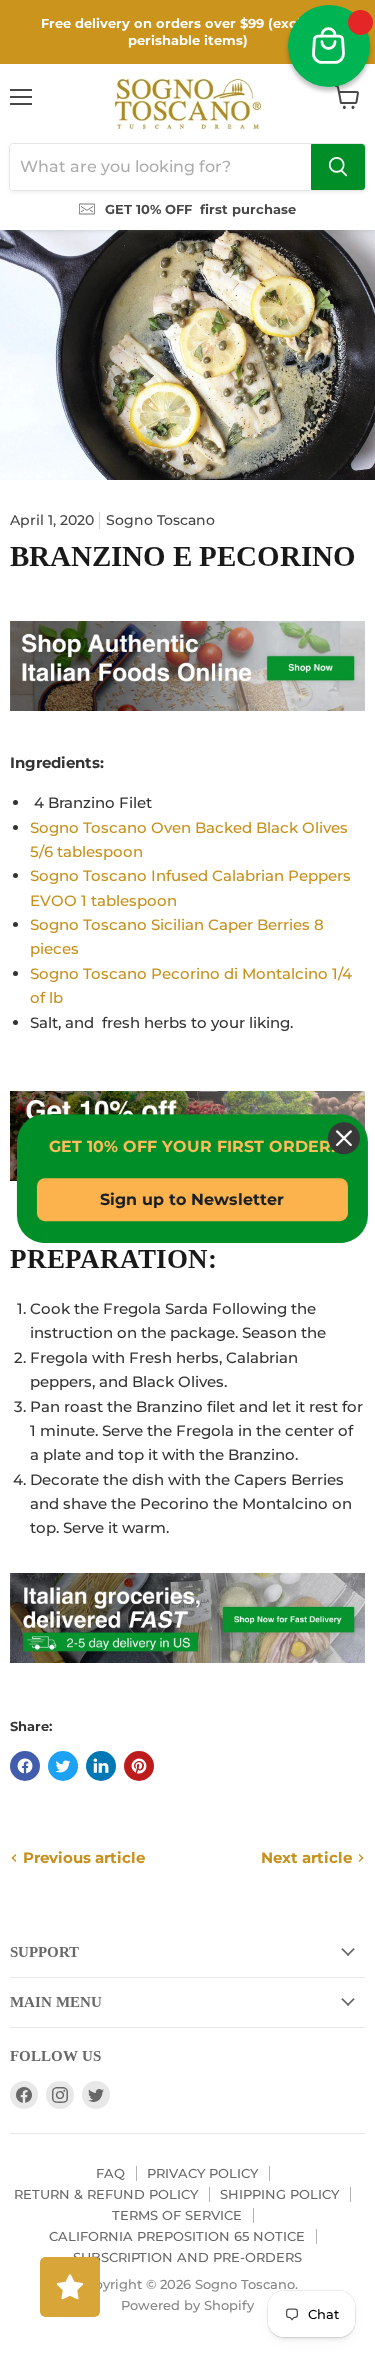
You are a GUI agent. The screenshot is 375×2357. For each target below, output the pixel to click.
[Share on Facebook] (25, 1766)
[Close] (339, 1138)
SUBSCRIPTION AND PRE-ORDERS (187, 2257)
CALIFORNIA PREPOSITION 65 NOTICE (177, 2236)
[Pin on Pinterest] (139, 1766)
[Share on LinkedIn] (101, 1766)
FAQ (110, 2173)
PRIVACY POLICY (202, 2173)
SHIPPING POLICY (279, 2194)
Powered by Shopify (187, 2305)
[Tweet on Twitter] (63, 1766)
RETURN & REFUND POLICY (106, 2194)
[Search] (338, 167)
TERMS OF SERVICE (177, 2215)
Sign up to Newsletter (188, 1199)
